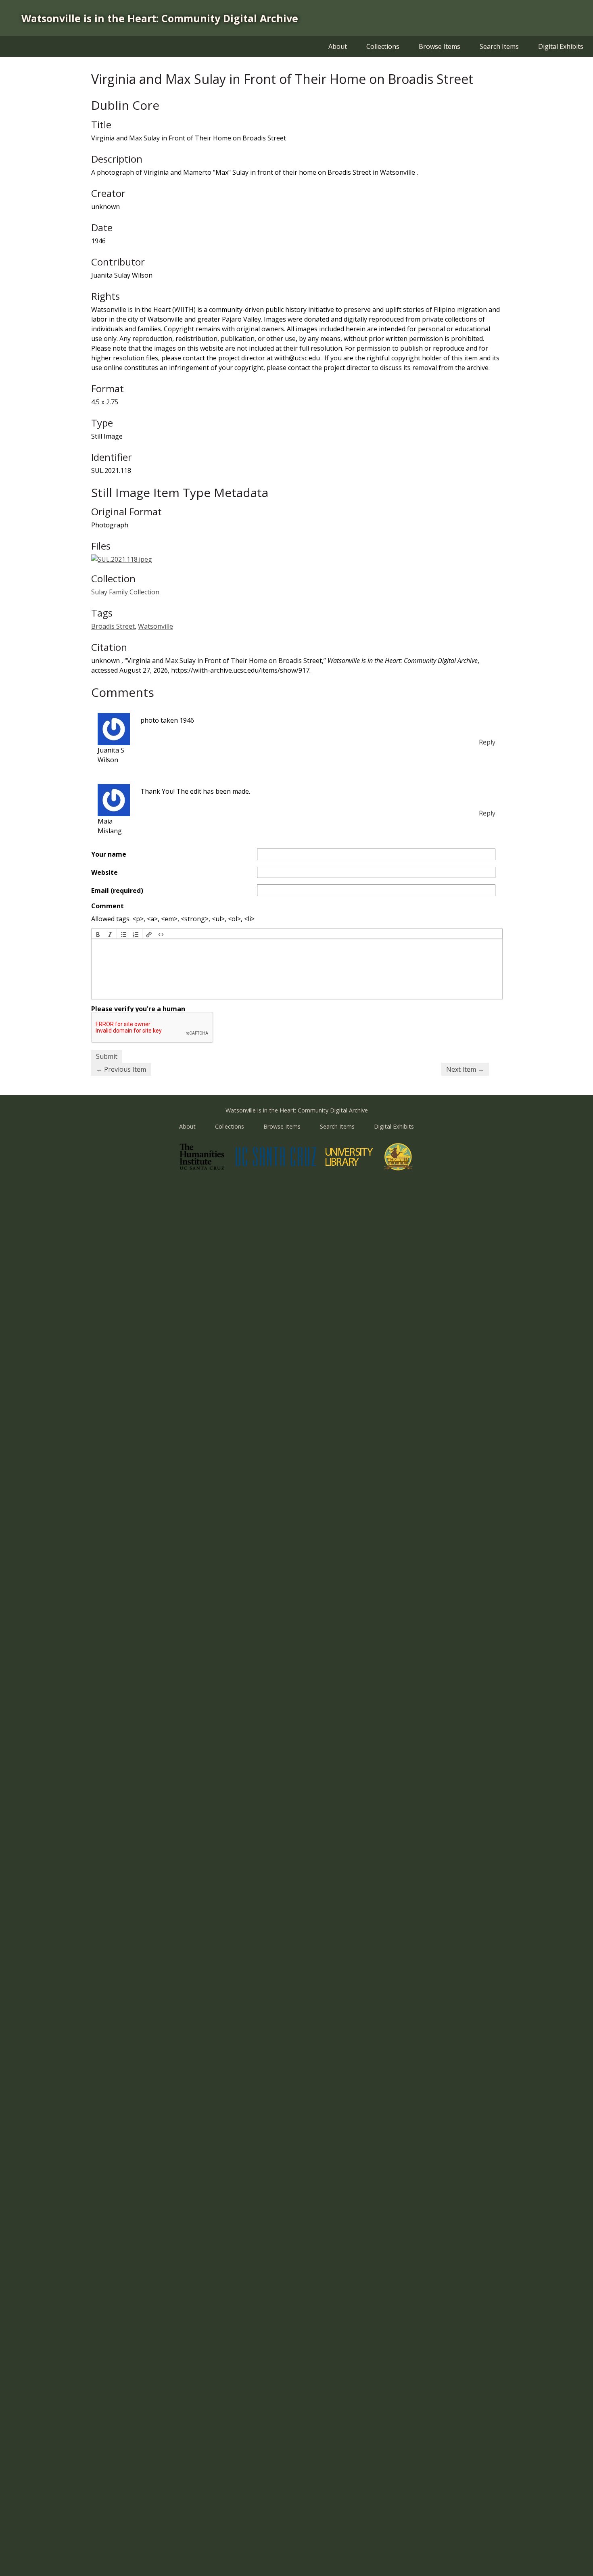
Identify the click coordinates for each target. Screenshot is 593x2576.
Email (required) (117, 891)
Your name (109, 854)
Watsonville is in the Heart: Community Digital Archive (160, 18)
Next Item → (465, 1069)
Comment (108, 906)
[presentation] (98, 934)
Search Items (499, 46)
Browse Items (440, 46)
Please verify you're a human (138, 1009)
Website (104, 872)
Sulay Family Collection (125, 592)
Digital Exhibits (561, 46)
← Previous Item (121, 1069)
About (338, 46)
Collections (383, 46)
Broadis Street (113, 626)
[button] (98, 934)
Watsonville (156, 626)
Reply (487, 742)
